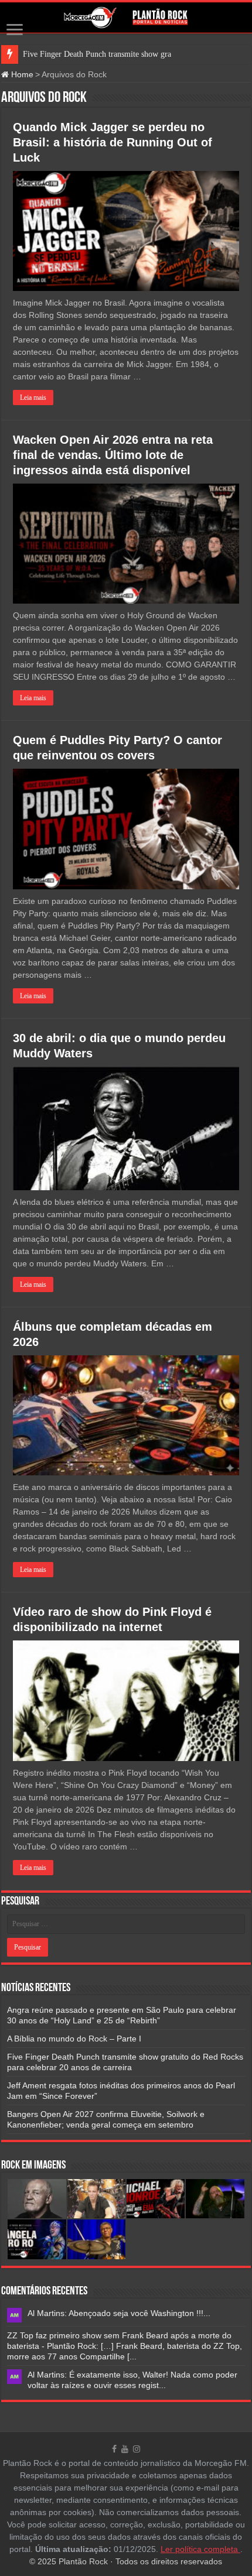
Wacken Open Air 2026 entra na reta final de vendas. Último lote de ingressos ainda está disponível (113, 455)
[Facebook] (114, 2449)
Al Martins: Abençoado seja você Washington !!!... (119, 2313)
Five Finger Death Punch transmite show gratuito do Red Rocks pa (134, 54)
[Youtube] (125, 2449)
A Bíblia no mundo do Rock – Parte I (74, 2039)
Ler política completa (200, 2549)
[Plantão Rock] (126, 18)
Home (21, 74)
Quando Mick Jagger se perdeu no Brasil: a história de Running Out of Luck (113, 142)
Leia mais (33, 398)
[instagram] (137, 2449)
